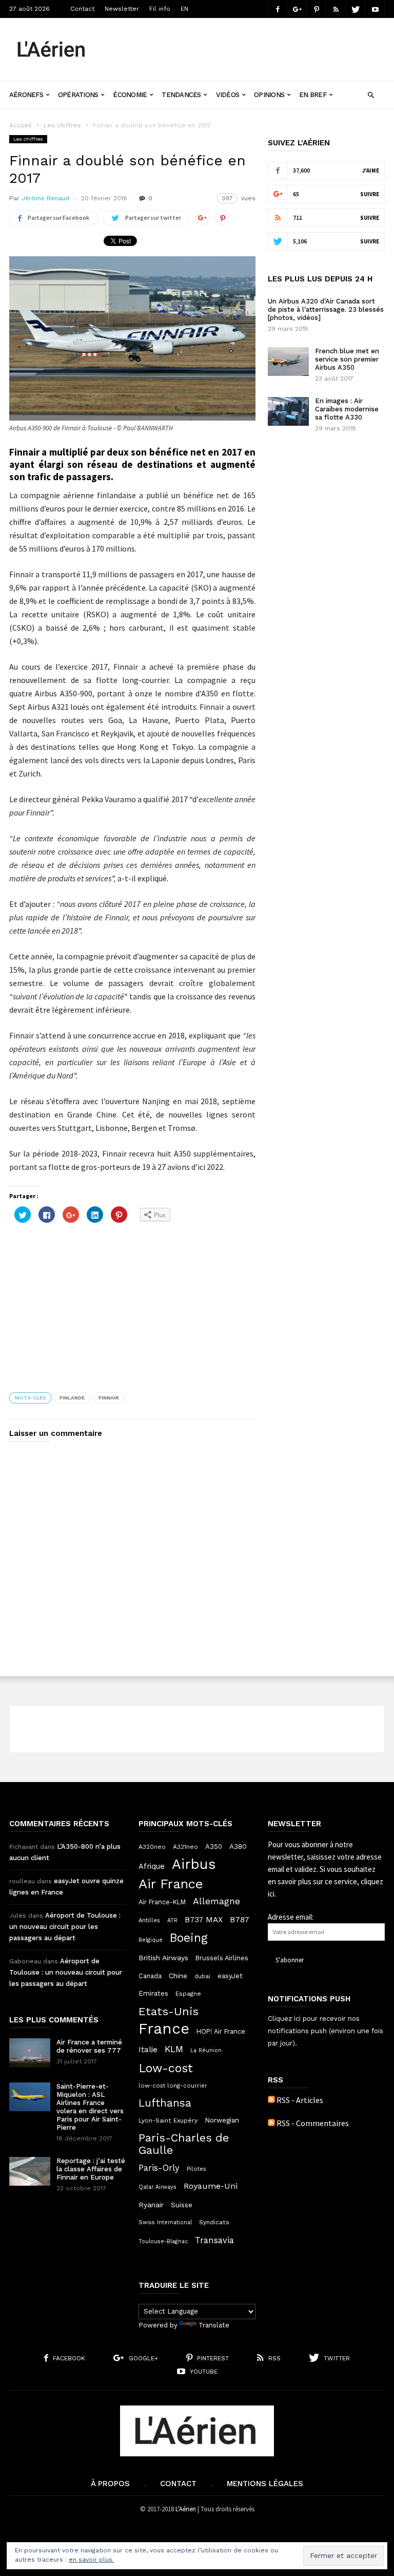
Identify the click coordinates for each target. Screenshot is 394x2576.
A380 (238, 1846)
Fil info (160, 9)
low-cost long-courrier (173, 2086)
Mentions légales (265, 2484)
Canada (150, 1976)
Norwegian (222, 2120)
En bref (313, 95)
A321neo (185, 1847)
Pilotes (196, 2169)
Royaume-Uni (211, 2186)
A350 (214, 1846)
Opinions (269, 95)
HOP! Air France (221, 2031)
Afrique (152, 1866)
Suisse (182, 2205)
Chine (178, 1976)
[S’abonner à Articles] (271, 2100)
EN (184, 9)
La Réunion (206, 2050)
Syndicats (214, 2222)
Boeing (189, 1938)
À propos (110, 2484)
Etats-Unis (169, 2011)
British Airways (163, 1958)
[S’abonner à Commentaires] (271, 2123)
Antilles (149, 1920)
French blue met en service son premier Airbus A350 (347, 359)
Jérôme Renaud (45, 198)
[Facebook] (278, 9)
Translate (214, 2325)
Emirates (153, 1993)
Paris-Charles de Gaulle (184, 2144)
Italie (148, 2050)
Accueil (21, 125)
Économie (130, 95)
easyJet (230, 1976)
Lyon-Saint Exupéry (168, 2120)
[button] (371, 94)
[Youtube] (375, 9)
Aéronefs (26, 95)
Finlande (72, 1398)
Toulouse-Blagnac (163, 2241)
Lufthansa (165, 2103)
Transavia (214, 2240)
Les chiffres (62, 125)
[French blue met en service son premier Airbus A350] (288, 362)
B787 (240, 1919)
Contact (82, 9)
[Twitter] (356, 9)
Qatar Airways (157, 2187)
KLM (174, 2049)
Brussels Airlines (222, 1958)
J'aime (371, 171)
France (164, 2029)
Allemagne (216, 1901)
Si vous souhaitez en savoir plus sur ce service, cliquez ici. (326, 1881)
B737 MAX (204, 1920)
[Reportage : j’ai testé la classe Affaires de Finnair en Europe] (30, 2171)
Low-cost (166, 2068)
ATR (172, 1920)
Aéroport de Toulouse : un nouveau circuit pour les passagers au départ (65, 1927)
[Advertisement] (245, 42)
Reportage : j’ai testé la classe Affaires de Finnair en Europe (91, 2169)
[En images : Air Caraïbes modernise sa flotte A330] (288, 411)
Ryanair (151, 2205)
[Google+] (297, 9)
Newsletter (122, 9)
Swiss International (165, 2222)
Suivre (370, 194)
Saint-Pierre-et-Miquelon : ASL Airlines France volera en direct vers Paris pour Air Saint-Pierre (90, 2107)
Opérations (78, 95)
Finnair (109, 1398)
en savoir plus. (91, 2560)
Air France (171, 1884)
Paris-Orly (159, 2168)
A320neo (152, 1847)
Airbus (194, 1864)
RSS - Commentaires (313, 2123)
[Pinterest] (317, 9)
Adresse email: (291, 1917)
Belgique (151, 1940)
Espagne (188, 1994)
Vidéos (228, 95)
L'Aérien (186, 2509)
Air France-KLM (162, 1902)
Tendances (181, 95)
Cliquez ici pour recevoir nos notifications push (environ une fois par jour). (326, 2031)
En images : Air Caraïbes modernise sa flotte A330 (347, 409)
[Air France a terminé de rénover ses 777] (30, 2053)
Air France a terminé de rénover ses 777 (89, 2046)
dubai (202, 1976)
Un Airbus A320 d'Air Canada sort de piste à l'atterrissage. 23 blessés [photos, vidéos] (326, 309)
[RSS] (336, 9)
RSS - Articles (300, 2100)
